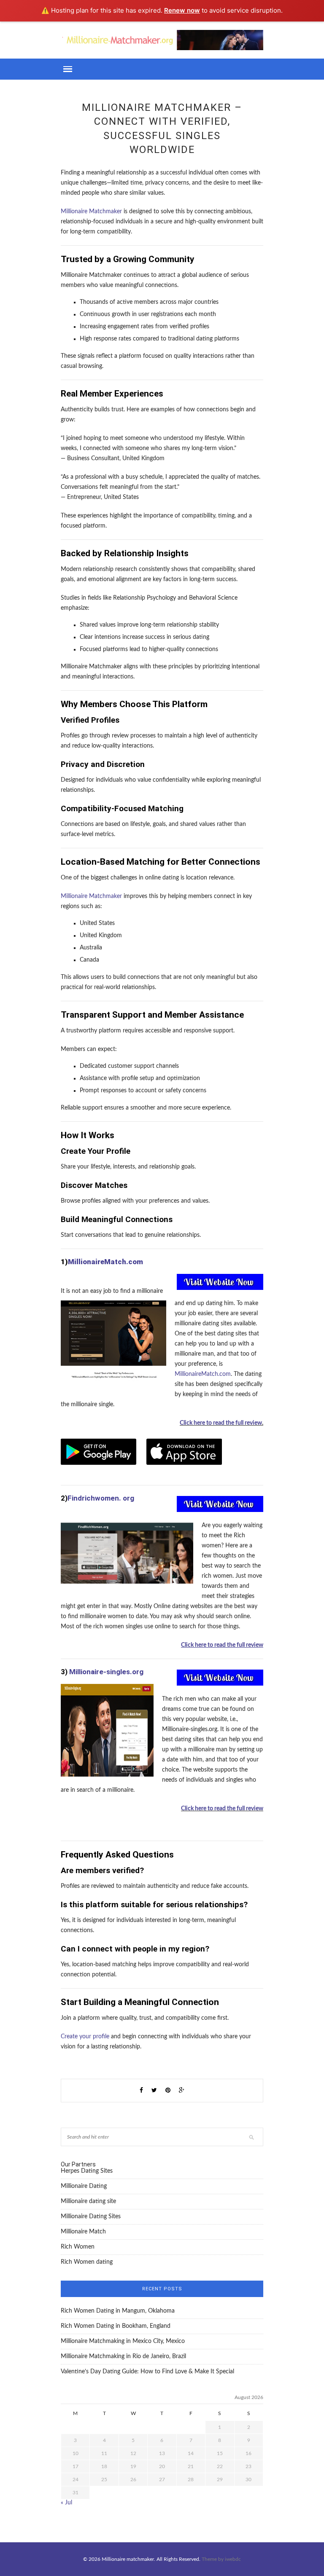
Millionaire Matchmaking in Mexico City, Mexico (123, 2341)
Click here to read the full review (221, 1423)
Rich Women (78, 2247)
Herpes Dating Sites (87, 2171)
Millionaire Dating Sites (91, 2217)
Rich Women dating (87, 2262)
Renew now (182, 10)
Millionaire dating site (88, 2201)
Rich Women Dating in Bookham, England (116, 2326)
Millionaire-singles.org (106, 1672)
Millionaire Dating (84, 2186)
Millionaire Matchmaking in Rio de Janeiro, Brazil (123, 2356)
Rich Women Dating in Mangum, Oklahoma (118, 2311)
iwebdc (233, 2559)
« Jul (66, 2503)
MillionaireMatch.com (105, 1262)
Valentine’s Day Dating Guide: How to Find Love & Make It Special (147, 2372)
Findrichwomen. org (101, 1498)
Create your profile (85, 2037)
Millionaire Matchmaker (91, 212)
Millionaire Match (83, 2232)
